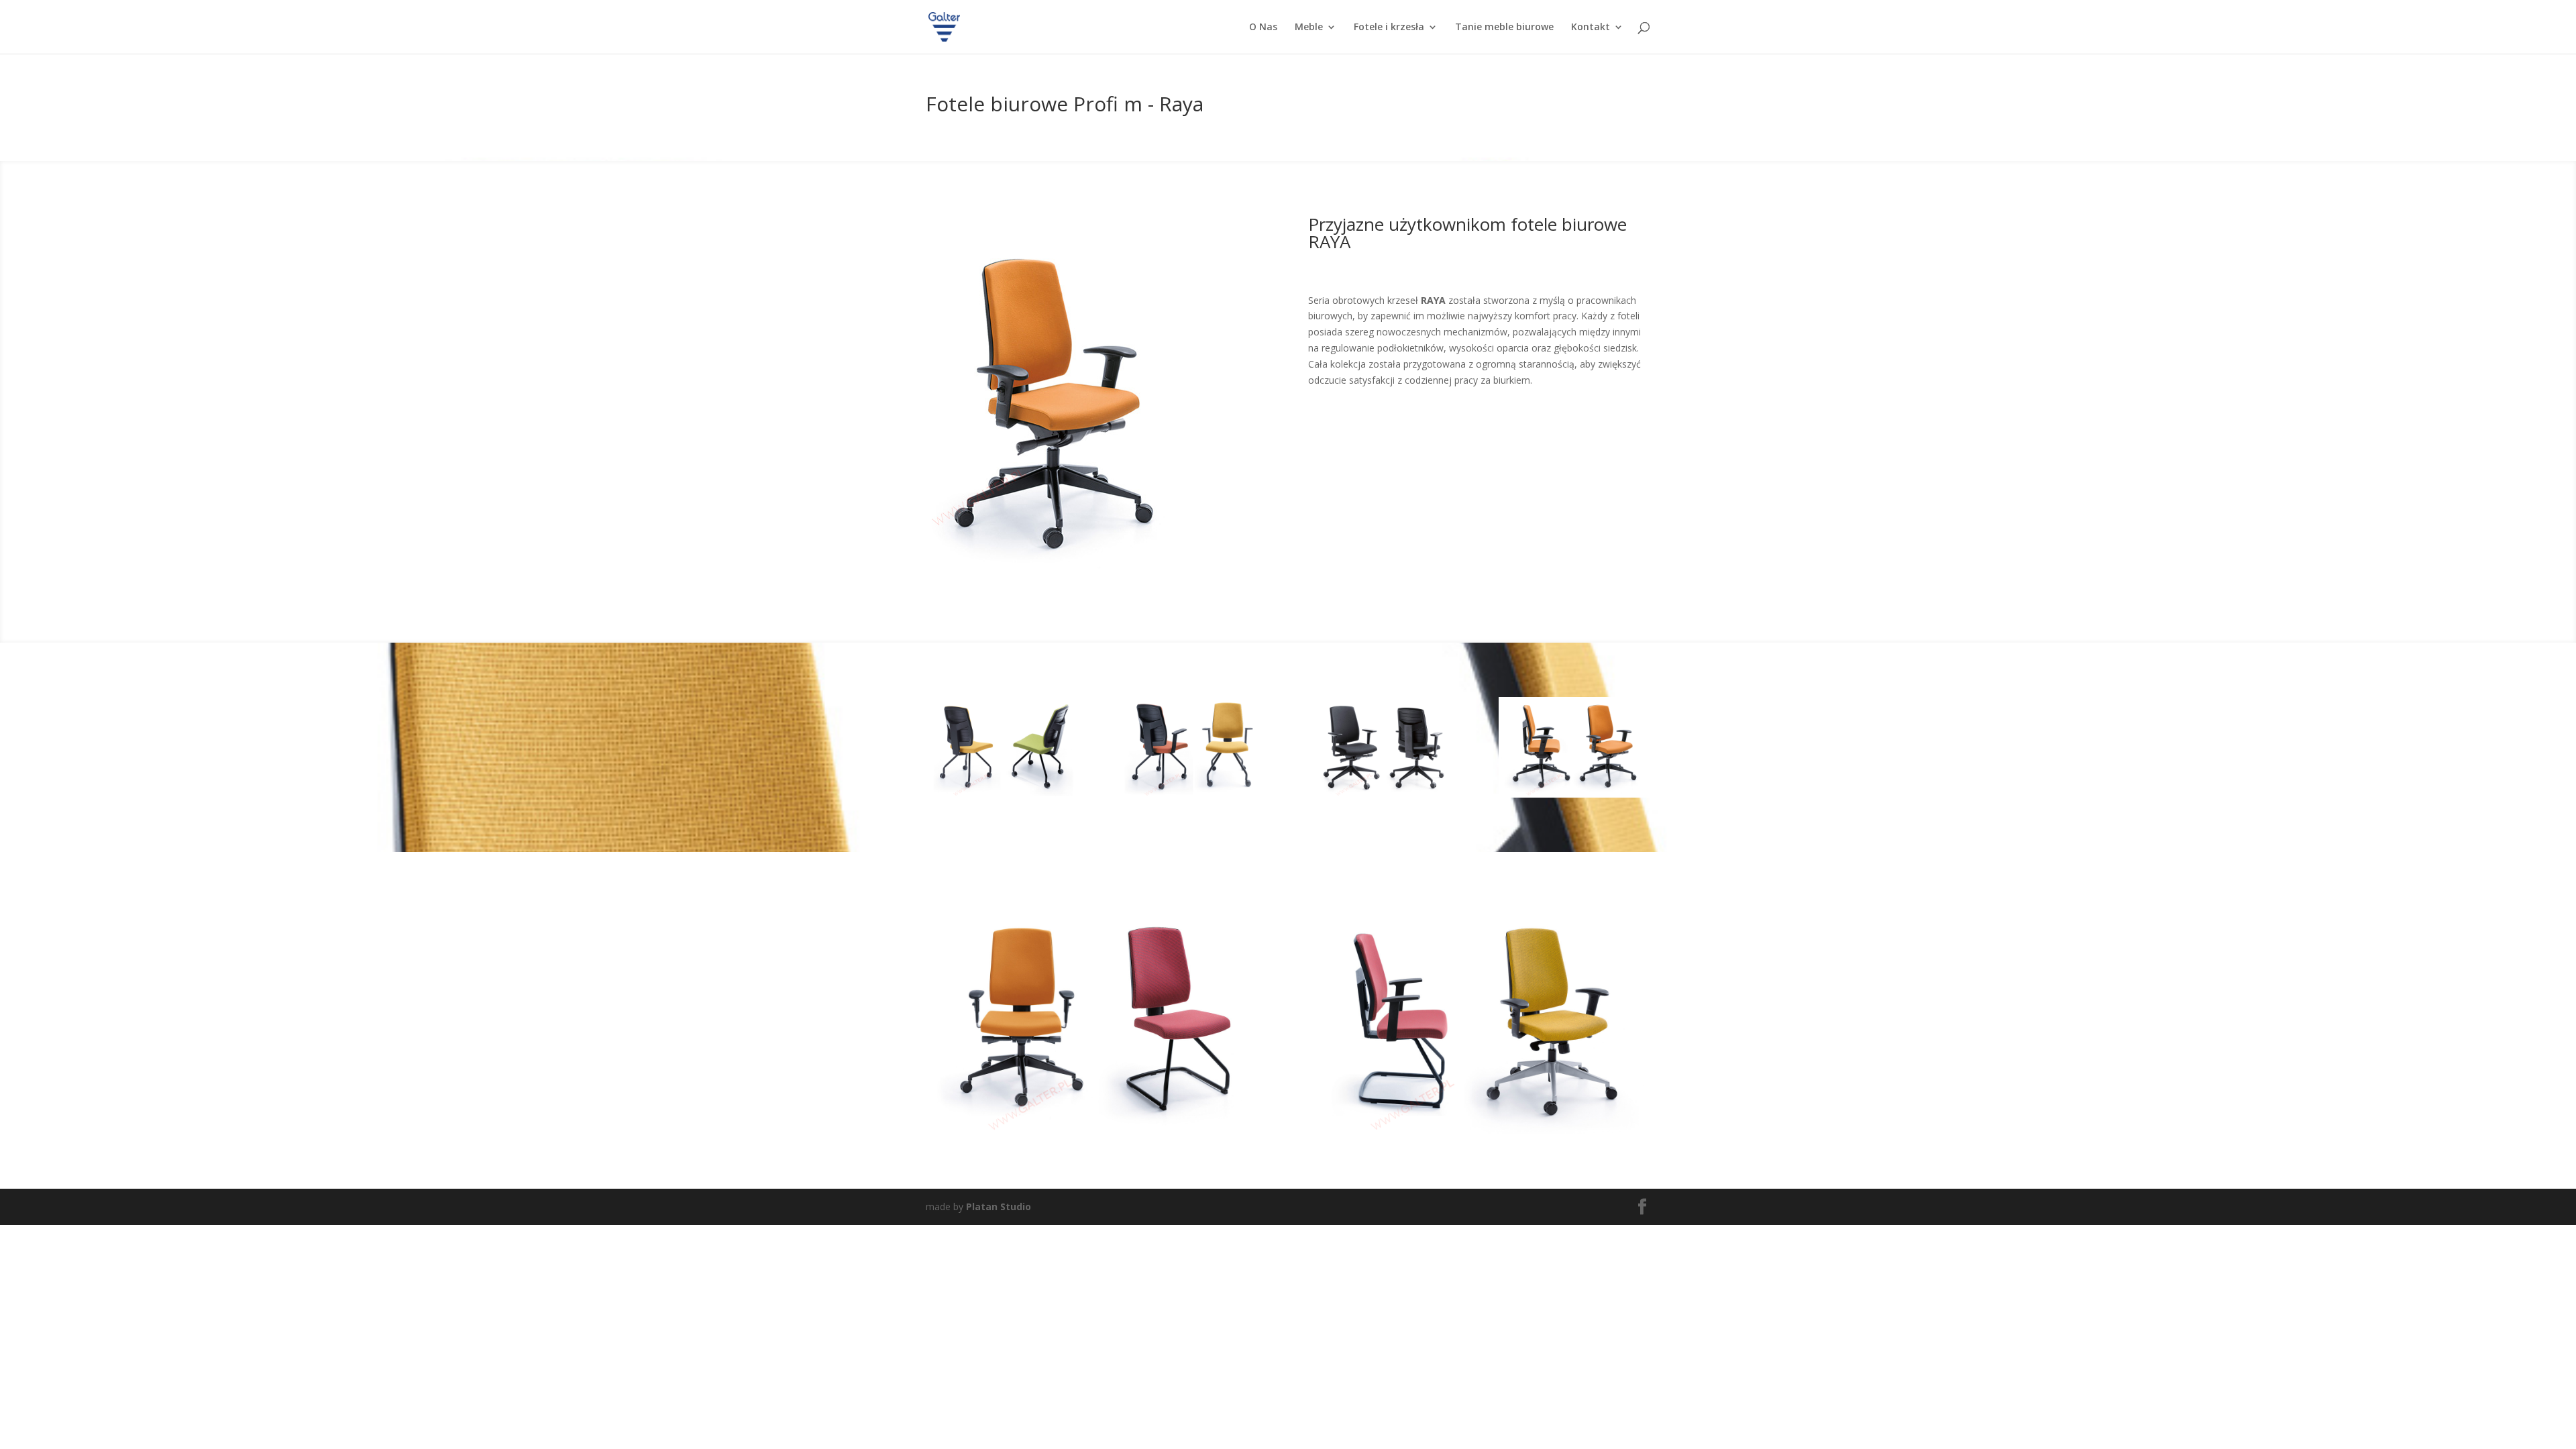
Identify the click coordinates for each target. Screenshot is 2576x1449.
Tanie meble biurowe (1504, 28)
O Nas (1263, 28)
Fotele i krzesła (1389, 28)
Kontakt (1591, 28)
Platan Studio (999, 1206)
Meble (1309, 28)
